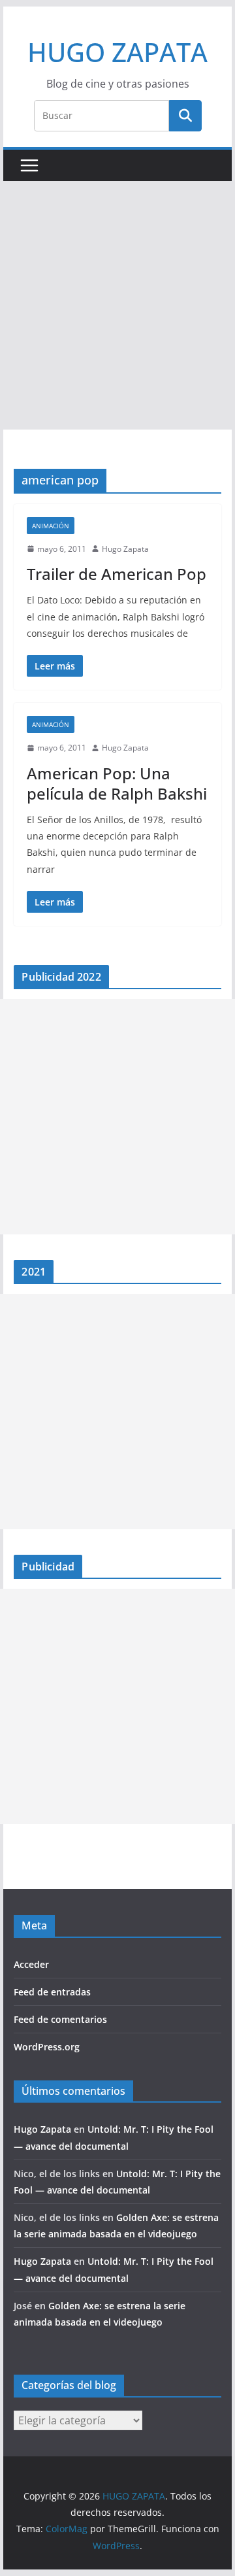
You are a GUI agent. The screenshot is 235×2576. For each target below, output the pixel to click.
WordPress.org (47, 2047)
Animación (51, 526)
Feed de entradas (52, 1992)
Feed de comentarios (60, 2019)
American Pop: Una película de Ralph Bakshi (117, 783)
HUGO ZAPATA (117, 52)
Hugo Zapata (125, 549)
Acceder (31, 1964)
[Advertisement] (117, 305)
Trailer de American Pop (117, 574)
